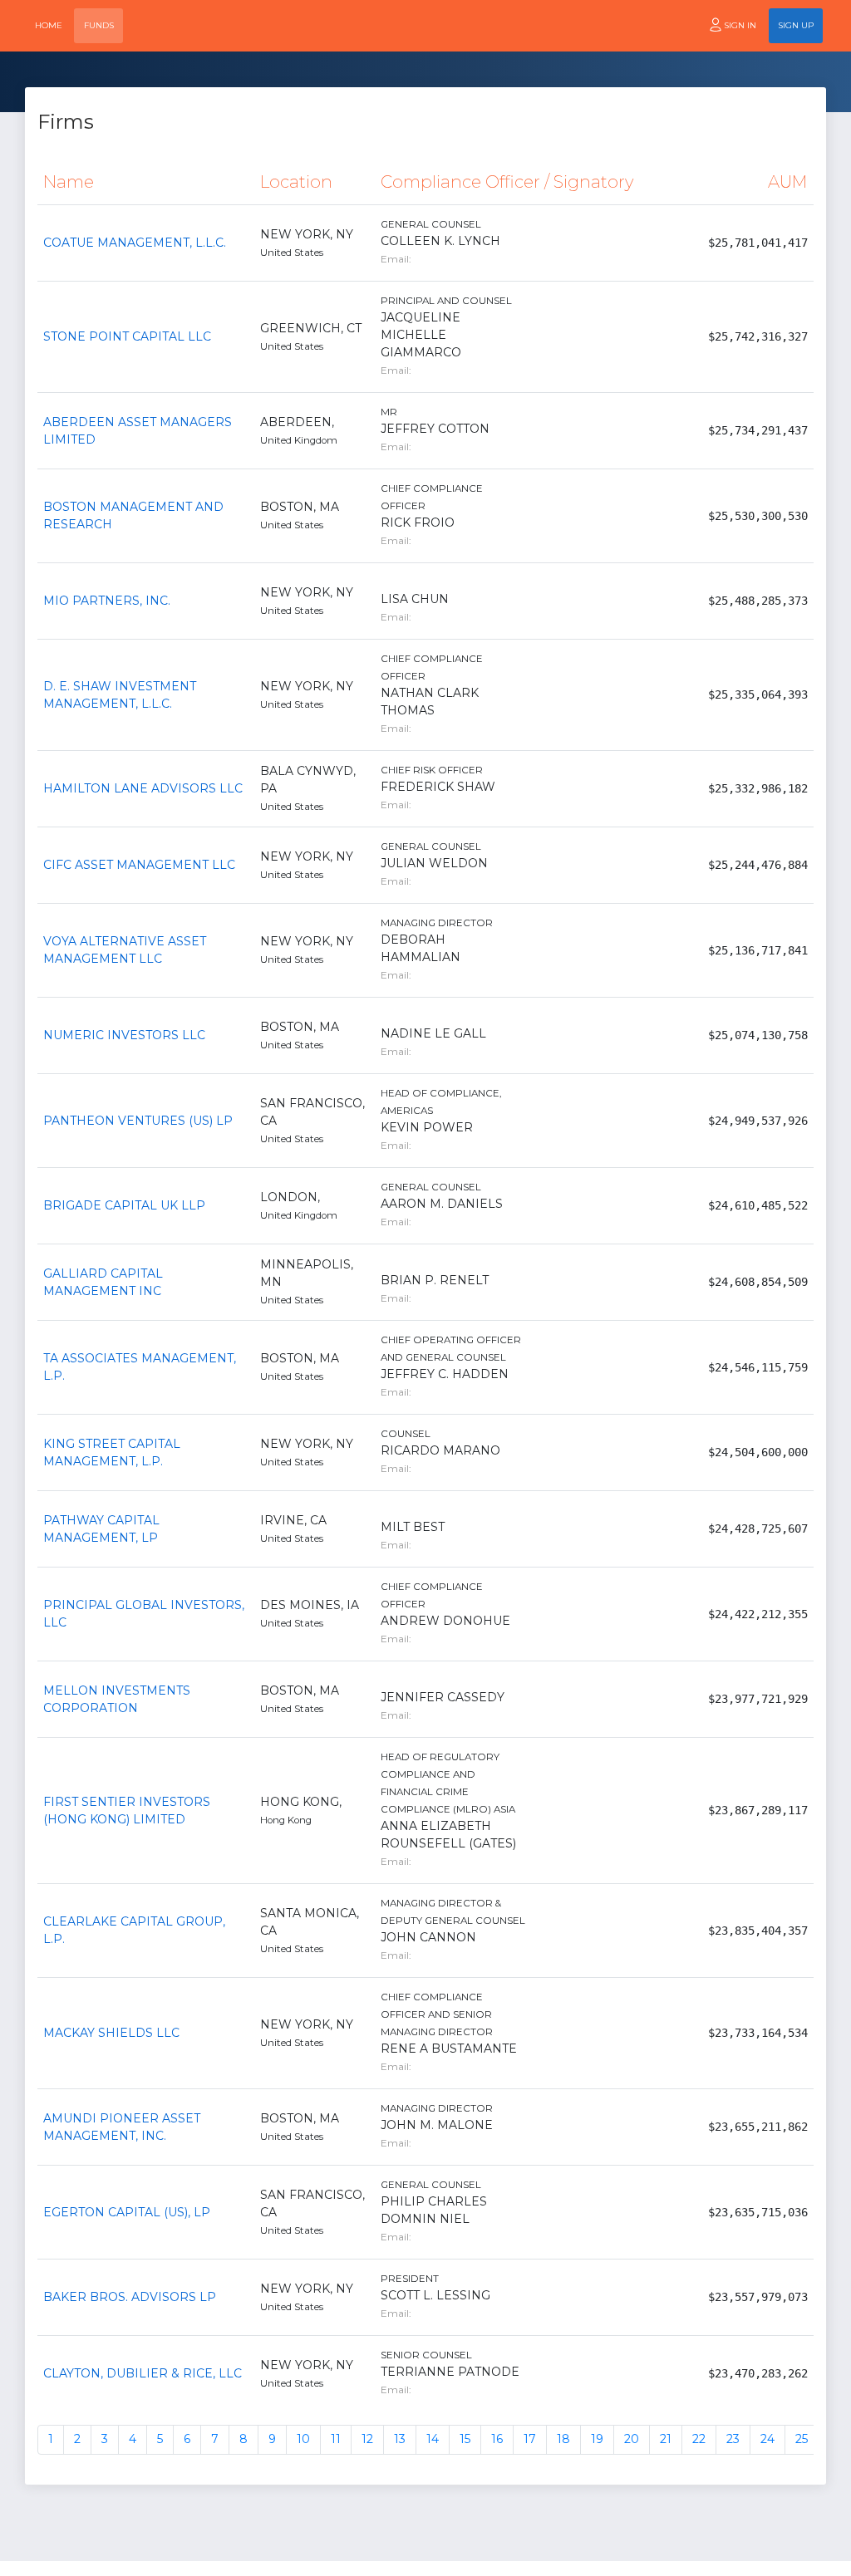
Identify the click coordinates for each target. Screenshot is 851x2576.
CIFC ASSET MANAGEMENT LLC (139, 865)
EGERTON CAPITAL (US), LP (127, 2212)
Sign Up (796, 25)
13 (400, 2439)
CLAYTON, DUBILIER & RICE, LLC (143, 2373)
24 (767, 2439)
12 (367, 2439)
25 (802, 2439)
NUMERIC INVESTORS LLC (124, 1035)
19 (597, 2439)
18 (563, 2439)
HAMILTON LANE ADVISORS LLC (143, 788)
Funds (99, 25)
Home (49, 25)
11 (336, 2439)
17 (530, 2439)
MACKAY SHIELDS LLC (111, 2033)
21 (666, 2439)
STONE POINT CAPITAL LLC (127, 336)
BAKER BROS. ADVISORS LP (130, 2297)
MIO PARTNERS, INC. (107, 601)
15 (465, 2439)
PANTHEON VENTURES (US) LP (138, 1121)
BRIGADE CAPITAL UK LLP (124, 1205)
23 (733, 2439)
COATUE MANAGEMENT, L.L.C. (135, 243)
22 (699, 2439)
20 (632, 2439)
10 (303, 2439)
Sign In (740, 25)
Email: (396, 259)
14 (433, 2439)
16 (497, 2439)
